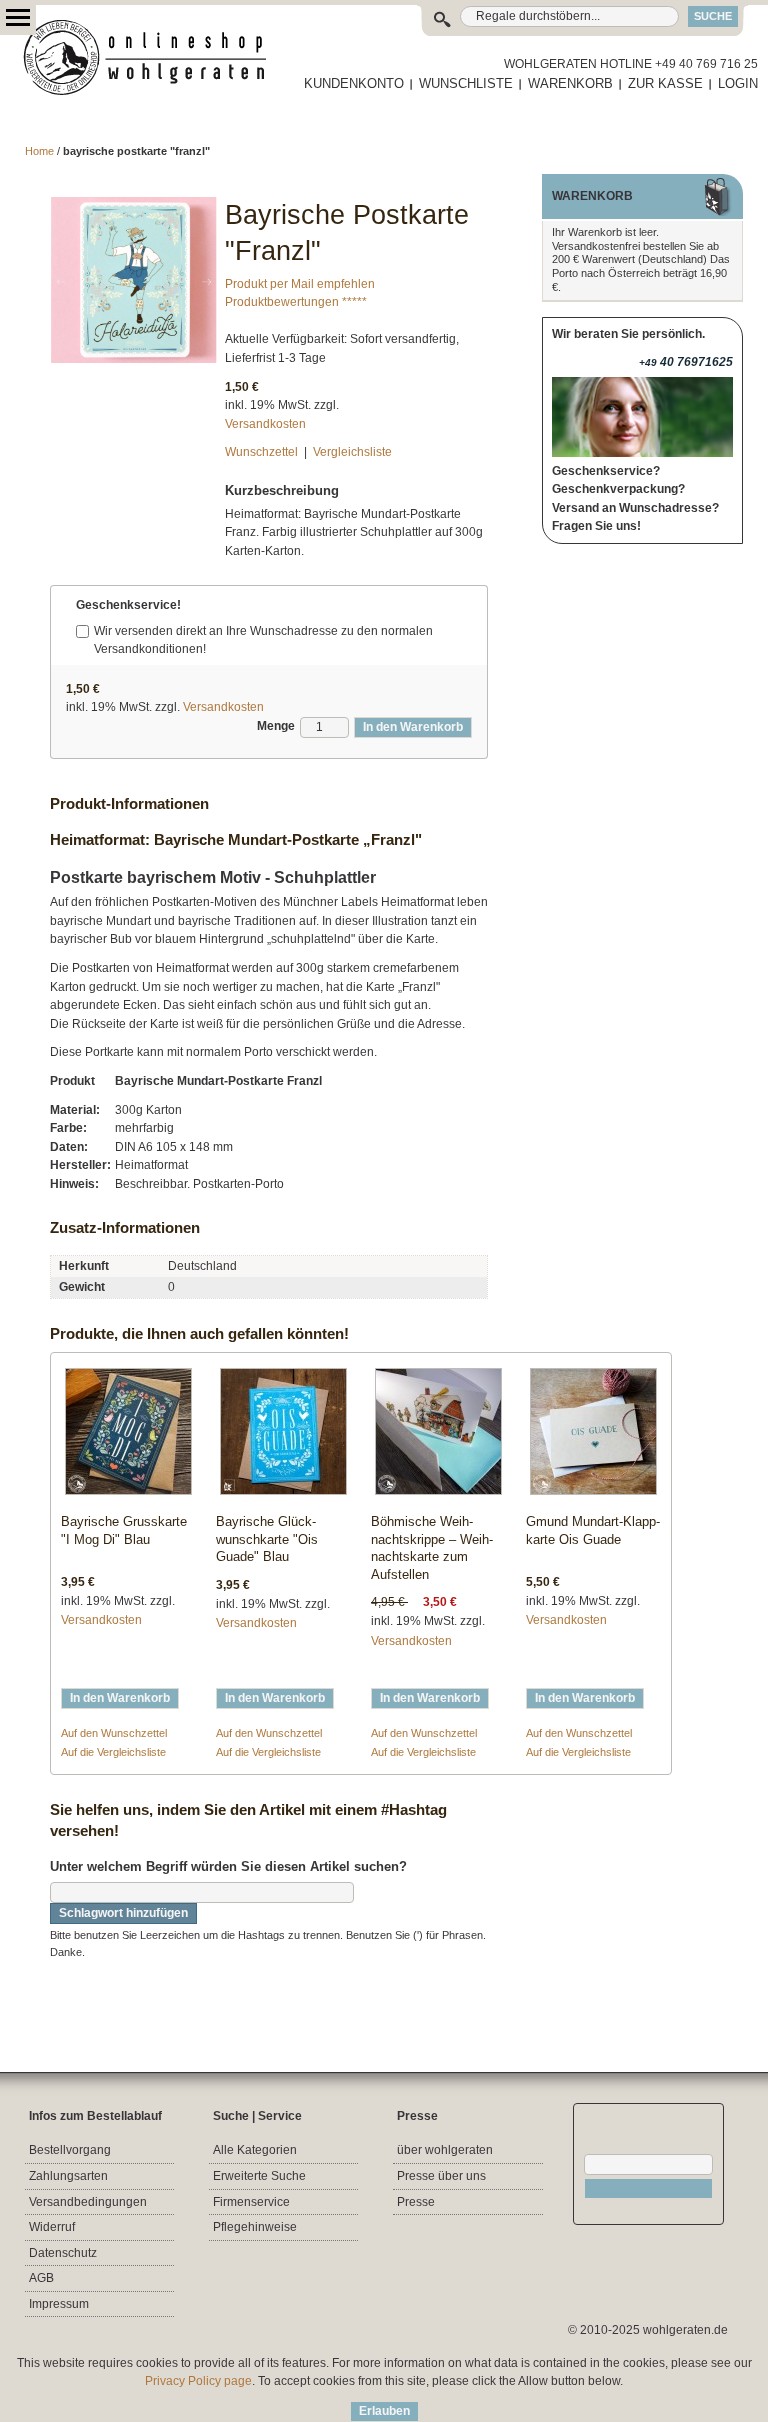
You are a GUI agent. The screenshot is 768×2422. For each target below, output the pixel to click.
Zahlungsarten (68, 2176)
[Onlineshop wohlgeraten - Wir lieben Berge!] (152, 58)
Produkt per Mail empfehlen (300, 284)
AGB (41, 2278)
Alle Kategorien (255, 2150)
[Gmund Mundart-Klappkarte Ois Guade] (593, 1435)
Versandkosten (265, 424)
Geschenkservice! (128, 605)
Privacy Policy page (198, 2381)
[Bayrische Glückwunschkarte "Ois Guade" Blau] (283, 1435)
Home (39, 151)
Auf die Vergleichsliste (113, 1752)
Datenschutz (63, 2253)
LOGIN (738, 83)
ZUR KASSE (665, 83)
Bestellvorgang (70, 2150)
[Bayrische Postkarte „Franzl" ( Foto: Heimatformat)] (133, 206)
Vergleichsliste (352, 452)
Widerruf (52, 2227)
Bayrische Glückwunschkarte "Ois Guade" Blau (267, 1539)
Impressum (59, 2304)
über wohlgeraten (445, 2150)
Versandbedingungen (88, 2202)
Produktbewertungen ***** (296, 302)
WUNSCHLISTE (466, 83)
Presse (416, 2202)
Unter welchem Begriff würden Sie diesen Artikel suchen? (228, 1866)
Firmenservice (251, 2202)
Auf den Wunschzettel (114, 1733)
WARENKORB (570, 83)
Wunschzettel (261, 452)
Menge (276, 726)
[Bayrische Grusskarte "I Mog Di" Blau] (128, 1435)
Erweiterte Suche (259, 2176)
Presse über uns (441, 2176)
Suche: (446, 16)
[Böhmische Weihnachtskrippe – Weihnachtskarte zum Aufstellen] (438, 1435)
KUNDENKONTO (354, 83)
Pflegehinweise (255, 2227)
